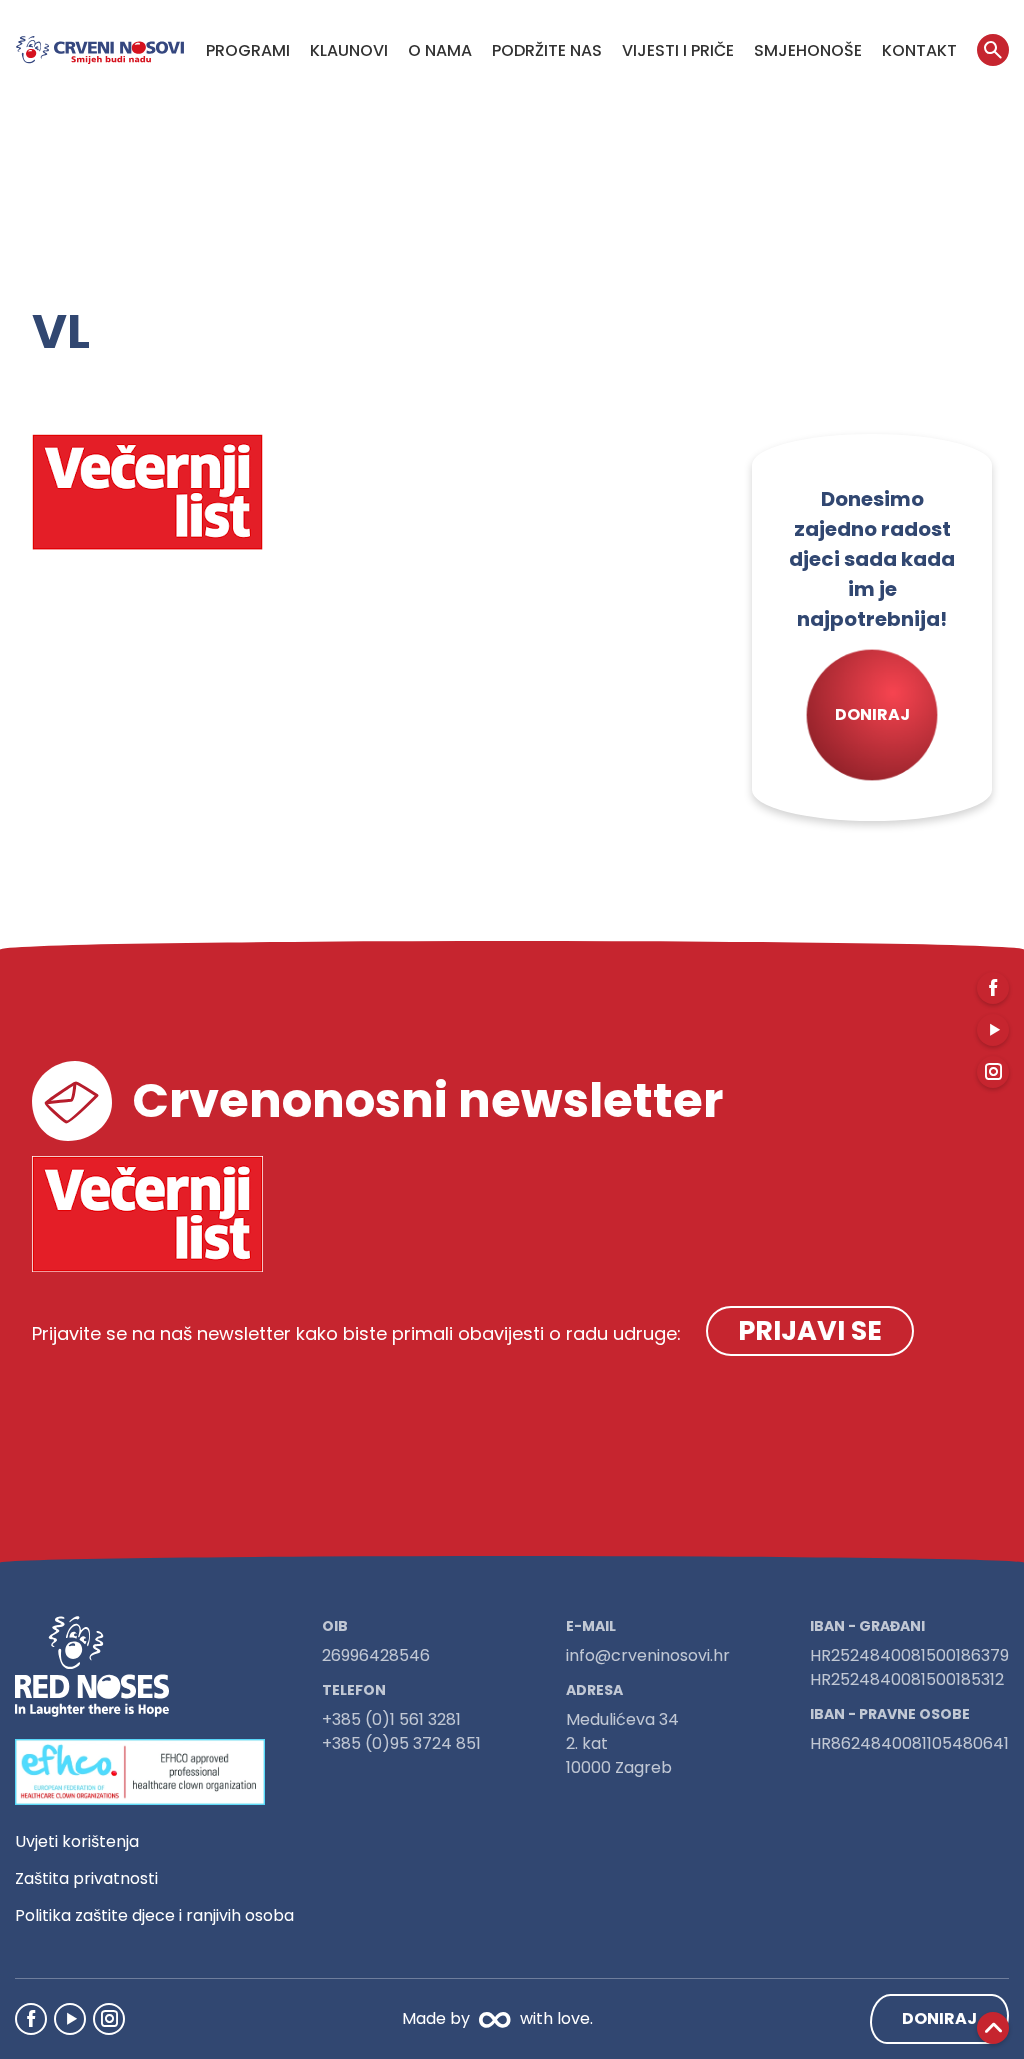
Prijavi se (810, 1330)
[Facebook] (31, 2019)
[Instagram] (109, 2019)
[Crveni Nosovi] (100, 50)
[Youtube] (70, 2019)
